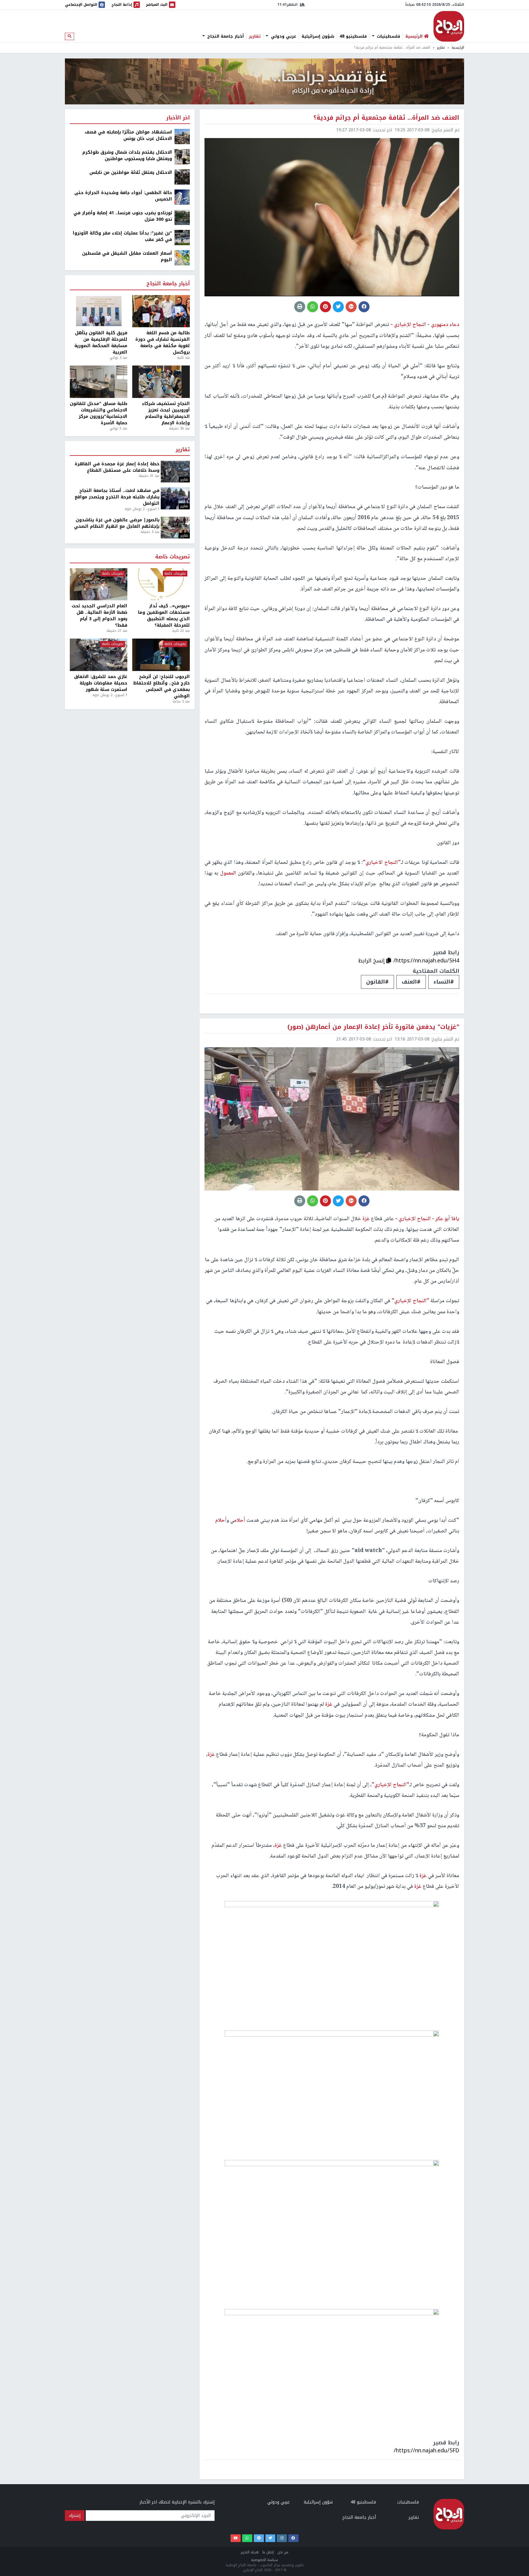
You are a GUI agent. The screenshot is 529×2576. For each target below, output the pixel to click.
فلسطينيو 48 (353, 36)
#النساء (444, 982)
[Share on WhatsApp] (313, 307)
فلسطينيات (388, 36)
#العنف (411, 982)
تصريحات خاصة (173, 557)
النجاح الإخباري (449, 26)
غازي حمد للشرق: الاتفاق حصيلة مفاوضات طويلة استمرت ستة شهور (101, 683)
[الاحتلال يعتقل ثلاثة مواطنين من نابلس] (182, 177)
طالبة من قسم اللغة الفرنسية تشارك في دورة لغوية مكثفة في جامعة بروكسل (163, 343)
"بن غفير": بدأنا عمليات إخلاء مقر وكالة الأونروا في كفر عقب (122, 236)
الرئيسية (458, 48)
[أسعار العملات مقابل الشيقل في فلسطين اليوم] (182, 258)
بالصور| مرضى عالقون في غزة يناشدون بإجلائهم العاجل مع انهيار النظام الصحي (117, 523)
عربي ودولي (283, 36)
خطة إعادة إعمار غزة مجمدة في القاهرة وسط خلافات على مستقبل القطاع (117, 467)
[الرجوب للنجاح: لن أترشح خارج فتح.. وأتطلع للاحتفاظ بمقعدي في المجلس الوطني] (161, 655)
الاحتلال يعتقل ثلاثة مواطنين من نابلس (131, 172)
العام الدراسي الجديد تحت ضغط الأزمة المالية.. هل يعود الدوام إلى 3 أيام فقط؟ (99, 616)
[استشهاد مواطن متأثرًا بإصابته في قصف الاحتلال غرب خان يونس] (182, 136)
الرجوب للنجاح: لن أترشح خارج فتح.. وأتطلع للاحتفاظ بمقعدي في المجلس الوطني (161, 686)
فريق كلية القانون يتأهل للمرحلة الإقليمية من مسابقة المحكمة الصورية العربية (101, 343)
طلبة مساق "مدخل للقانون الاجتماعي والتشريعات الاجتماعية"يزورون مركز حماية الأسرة (99, 413)
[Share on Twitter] (338, 307)
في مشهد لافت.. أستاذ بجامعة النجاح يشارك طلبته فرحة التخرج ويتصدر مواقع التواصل (117, 497)
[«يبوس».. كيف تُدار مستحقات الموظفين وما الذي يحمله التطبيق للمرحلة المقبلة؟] (161, 584)
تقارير (255, 36)
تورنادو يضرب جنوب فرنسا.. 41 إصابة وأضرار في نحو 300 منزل (123, 216)
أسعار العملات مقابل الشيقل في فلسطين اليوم (127, 257)
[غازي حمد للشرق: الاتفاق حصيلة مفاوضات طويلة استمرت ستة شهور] (99, 655)
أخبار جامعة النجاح (225, 36)
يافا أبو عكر (447, 1219)
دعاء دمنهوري (444, 325)
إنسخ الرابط (372, 961)
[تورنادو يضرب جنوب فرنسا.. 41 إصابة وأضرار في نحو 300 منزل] (182, 217)
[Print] (300, 307)
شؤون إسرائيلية (318, 36)
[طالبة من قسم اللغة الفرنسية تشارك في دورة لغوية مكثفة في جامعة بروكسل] (161, 311)
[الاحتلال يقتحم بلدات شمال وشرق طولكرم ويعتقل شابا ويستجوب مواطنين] (182, 157)
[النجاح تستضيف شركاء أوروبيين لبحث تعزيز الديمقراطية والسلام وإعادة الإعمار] (161, 382)
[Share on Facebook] (364, 307)
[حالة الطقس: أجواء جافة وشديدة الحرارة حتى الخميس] (182, 197)
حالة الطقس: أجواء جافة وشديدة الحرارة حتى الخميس (123, 196)
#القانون (377, 982)
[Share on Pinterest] (325, 307)
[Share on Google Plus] (351, 307)
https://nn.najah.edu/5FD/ (426, 2450)
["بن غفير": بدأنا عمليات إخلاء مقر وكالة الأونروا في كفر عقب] (182, 237)
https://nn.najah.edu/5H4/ (426, 961)
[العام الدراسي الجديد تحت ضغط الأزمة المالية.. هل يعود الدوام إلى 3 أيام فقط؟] (99, 584)
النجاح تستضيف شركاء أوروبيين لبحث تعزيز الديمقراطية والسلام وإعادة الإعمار (166, 413)
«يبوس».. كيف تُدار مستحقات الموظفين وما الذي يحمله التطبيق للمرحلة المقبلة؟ (164, 616)
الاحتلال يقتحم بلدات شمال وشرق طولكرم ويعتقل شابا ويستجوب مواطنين (127, 156)
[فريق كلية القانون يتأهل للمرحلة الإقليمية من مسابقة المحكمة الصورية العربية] (99, 311)
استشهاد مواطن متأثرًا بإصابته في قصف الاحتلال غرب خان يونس (128, 135)
